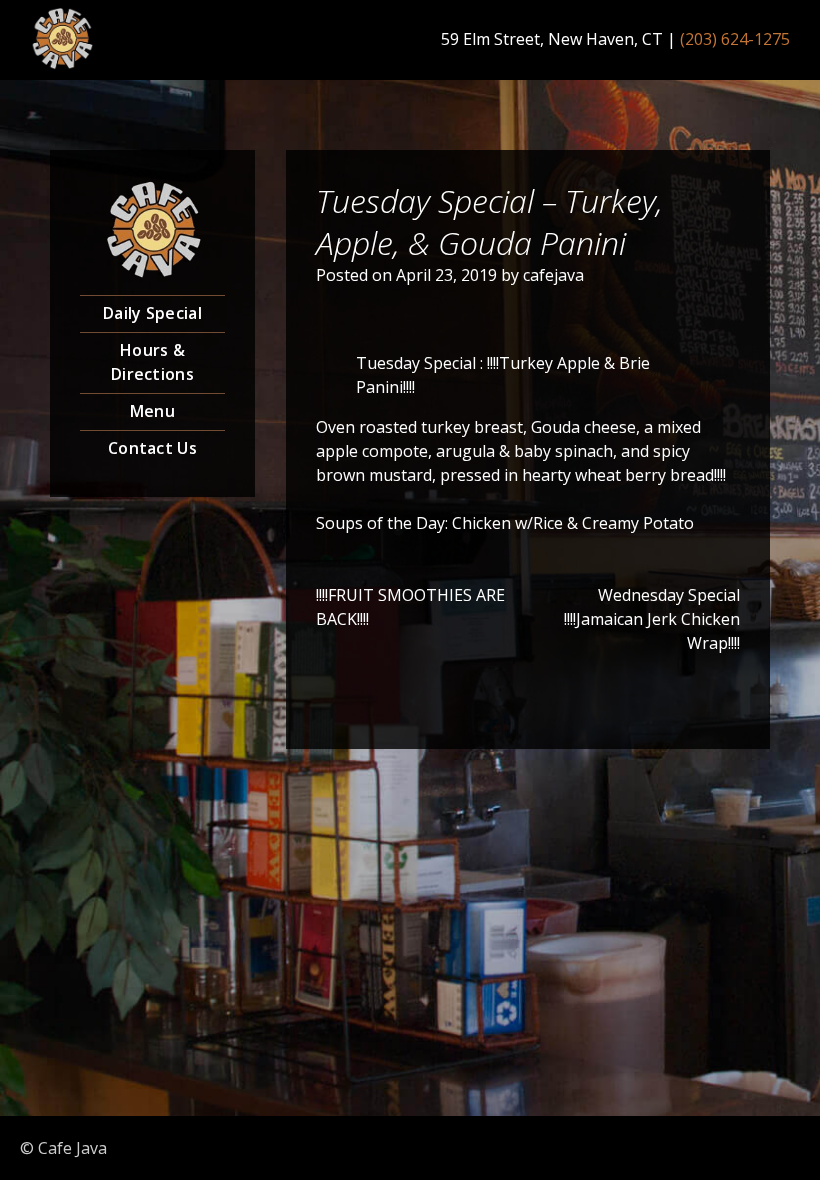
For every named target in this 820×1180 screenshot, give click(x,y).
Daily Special (152, 313)
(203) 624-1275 (735, 39)
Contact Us (152, 448)
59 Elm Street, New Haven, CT (552, 39)
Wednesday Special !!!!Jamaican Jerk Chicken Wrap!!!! (652, 619)
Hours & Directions (152, 362)
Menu (152, 411)
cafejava (553, 275)
